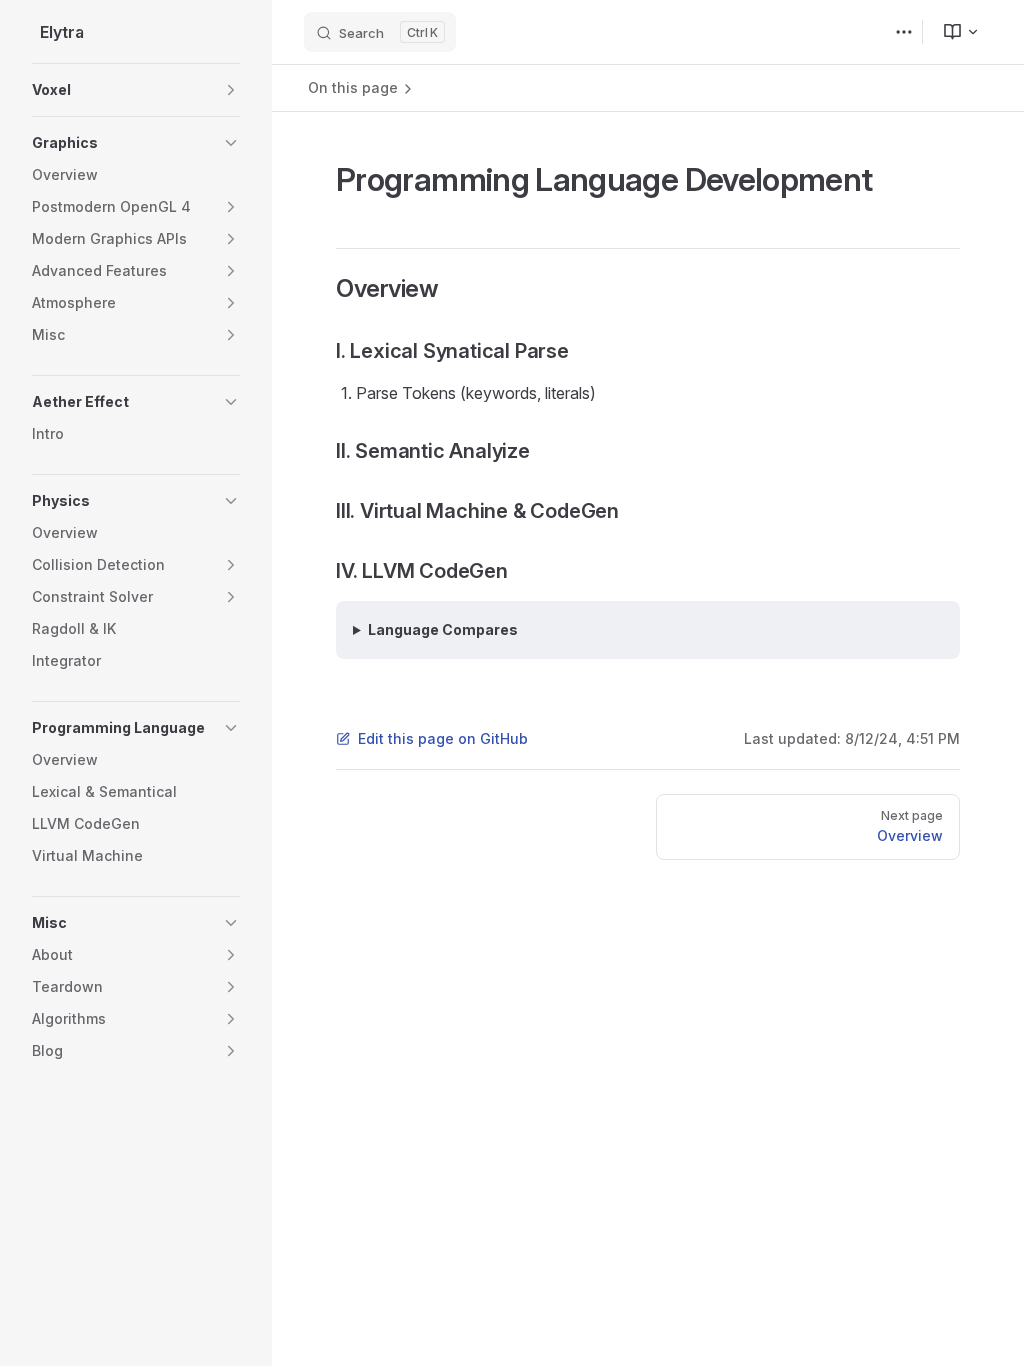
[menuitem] (953, 32)
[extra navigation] (904, 32)
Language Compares (443, 629)
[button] (136, 90)
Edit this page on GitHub (443, 738)
